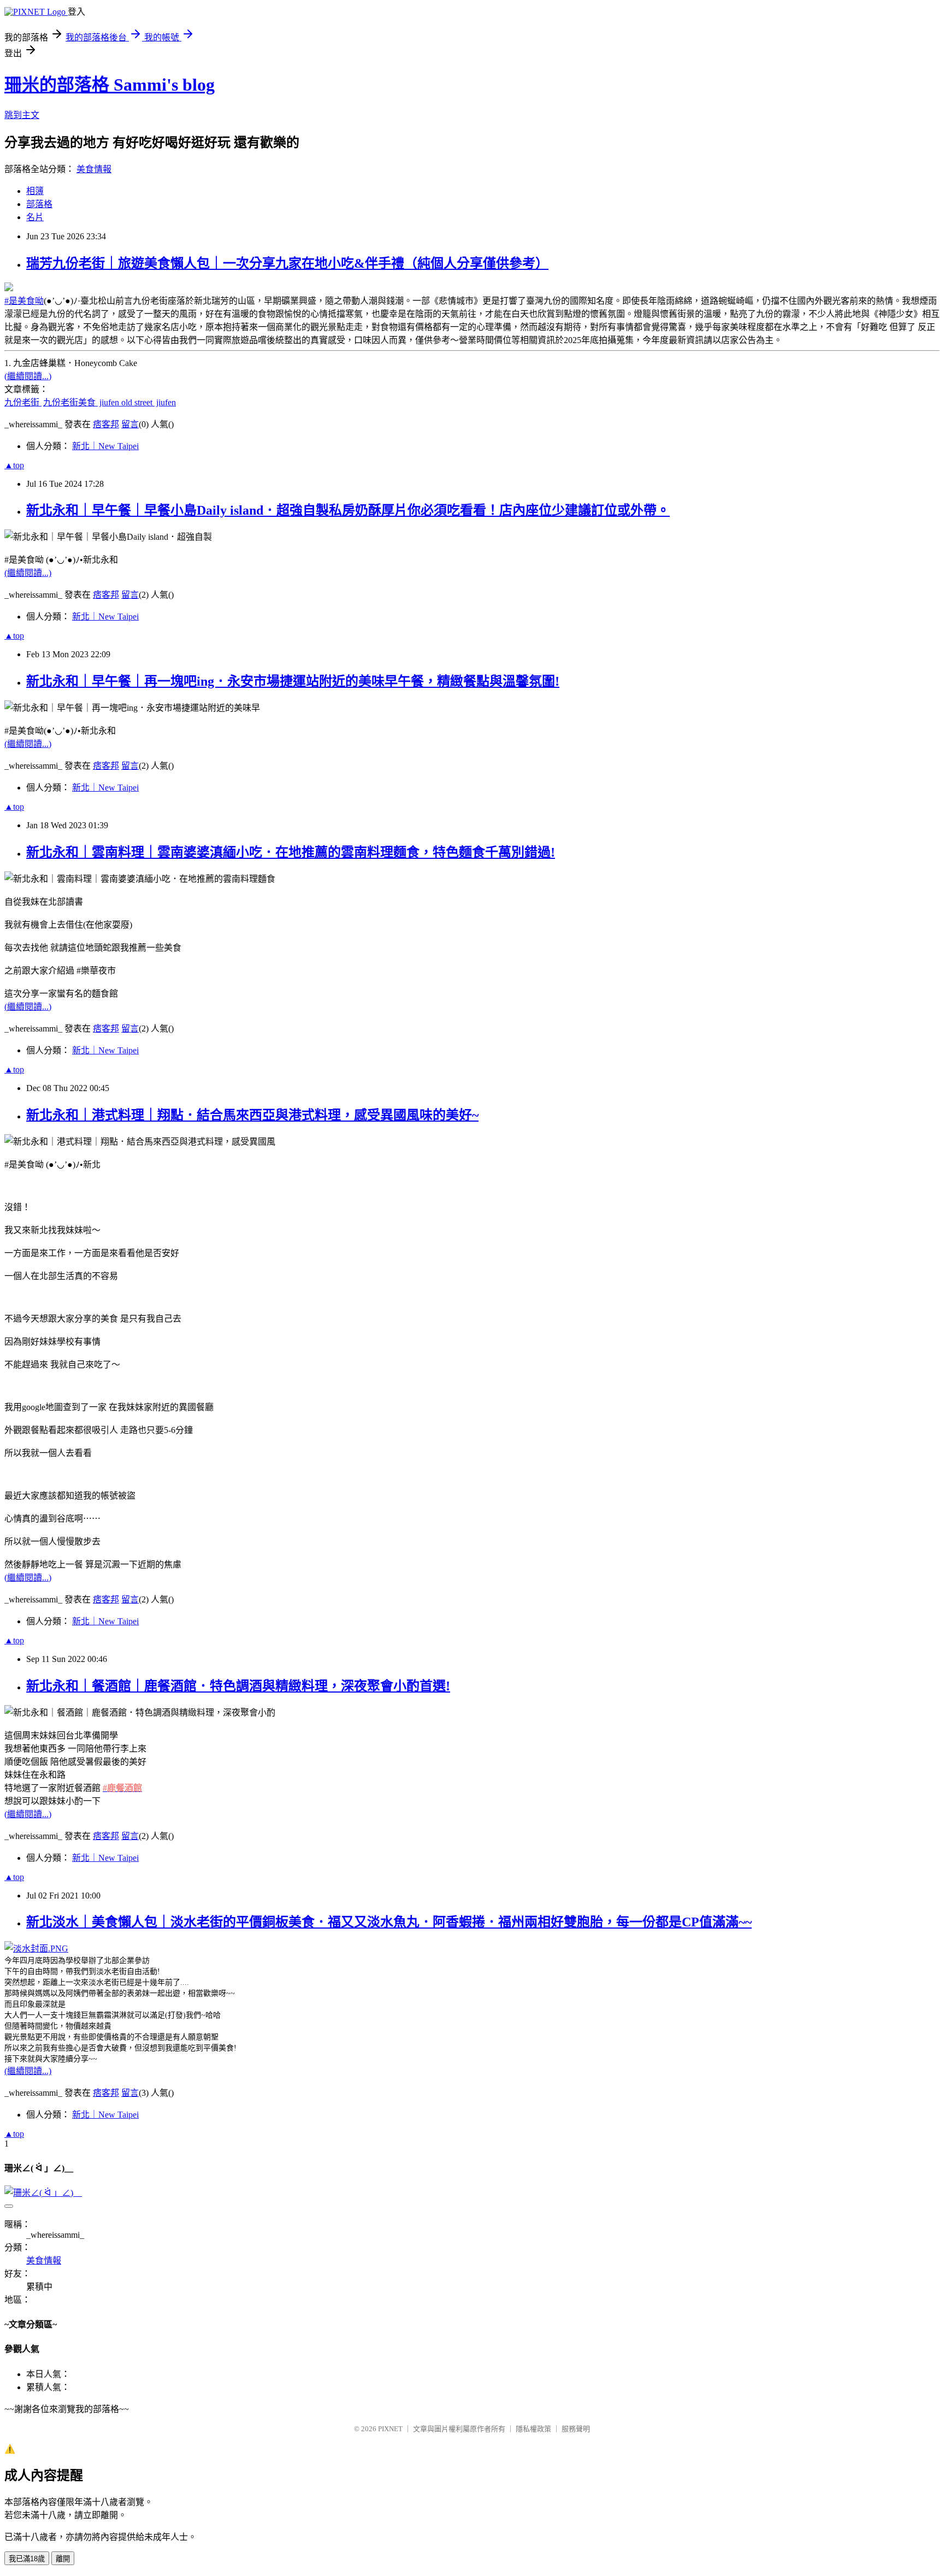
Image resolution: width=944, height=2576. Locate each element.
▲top (14, 465)
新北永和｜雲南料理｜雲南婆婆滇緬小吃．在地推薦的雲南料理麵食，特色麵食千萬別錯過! (291, 852)
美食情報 (94, 169)
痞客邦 (106, 424)
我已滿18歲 (27, 2559)
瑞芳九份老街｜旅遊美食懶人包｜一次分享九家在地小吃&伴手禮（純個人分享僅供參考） (287, 263)
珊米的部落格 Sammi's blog (110, 85)
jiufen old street (127, 402)
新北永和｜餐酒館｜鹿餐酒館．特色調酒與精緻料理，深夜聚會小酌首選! (238, 1686)
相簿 (35, 191)
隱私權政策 (533, 2429)
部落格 (39, 204)
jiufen (166, 402)
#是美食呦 (24, 301)
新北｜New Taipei (105, 446)
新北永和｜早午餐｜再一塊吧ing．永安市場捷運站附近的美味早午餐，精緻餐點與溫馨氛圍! (293, 681)
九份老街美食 (70, 402)
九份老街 (23, 402)
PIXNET (390, 2429)
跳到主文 (22, 115)
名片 (35, 217)
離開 (63, 2559)
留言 (130, 424)
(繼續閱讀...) (28, 376)
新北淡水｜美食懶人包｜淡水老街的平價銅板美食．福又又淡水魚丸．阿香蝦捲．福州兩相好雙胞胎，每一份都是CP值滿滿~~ (389, 1922)
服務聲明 (576, 2429)
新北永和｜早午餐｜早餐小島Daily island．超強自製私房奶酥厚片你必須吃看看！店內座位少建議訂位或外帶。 (348, 510)
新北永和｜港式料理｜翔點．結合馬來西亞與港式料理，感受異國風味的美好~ (252, 1115)
